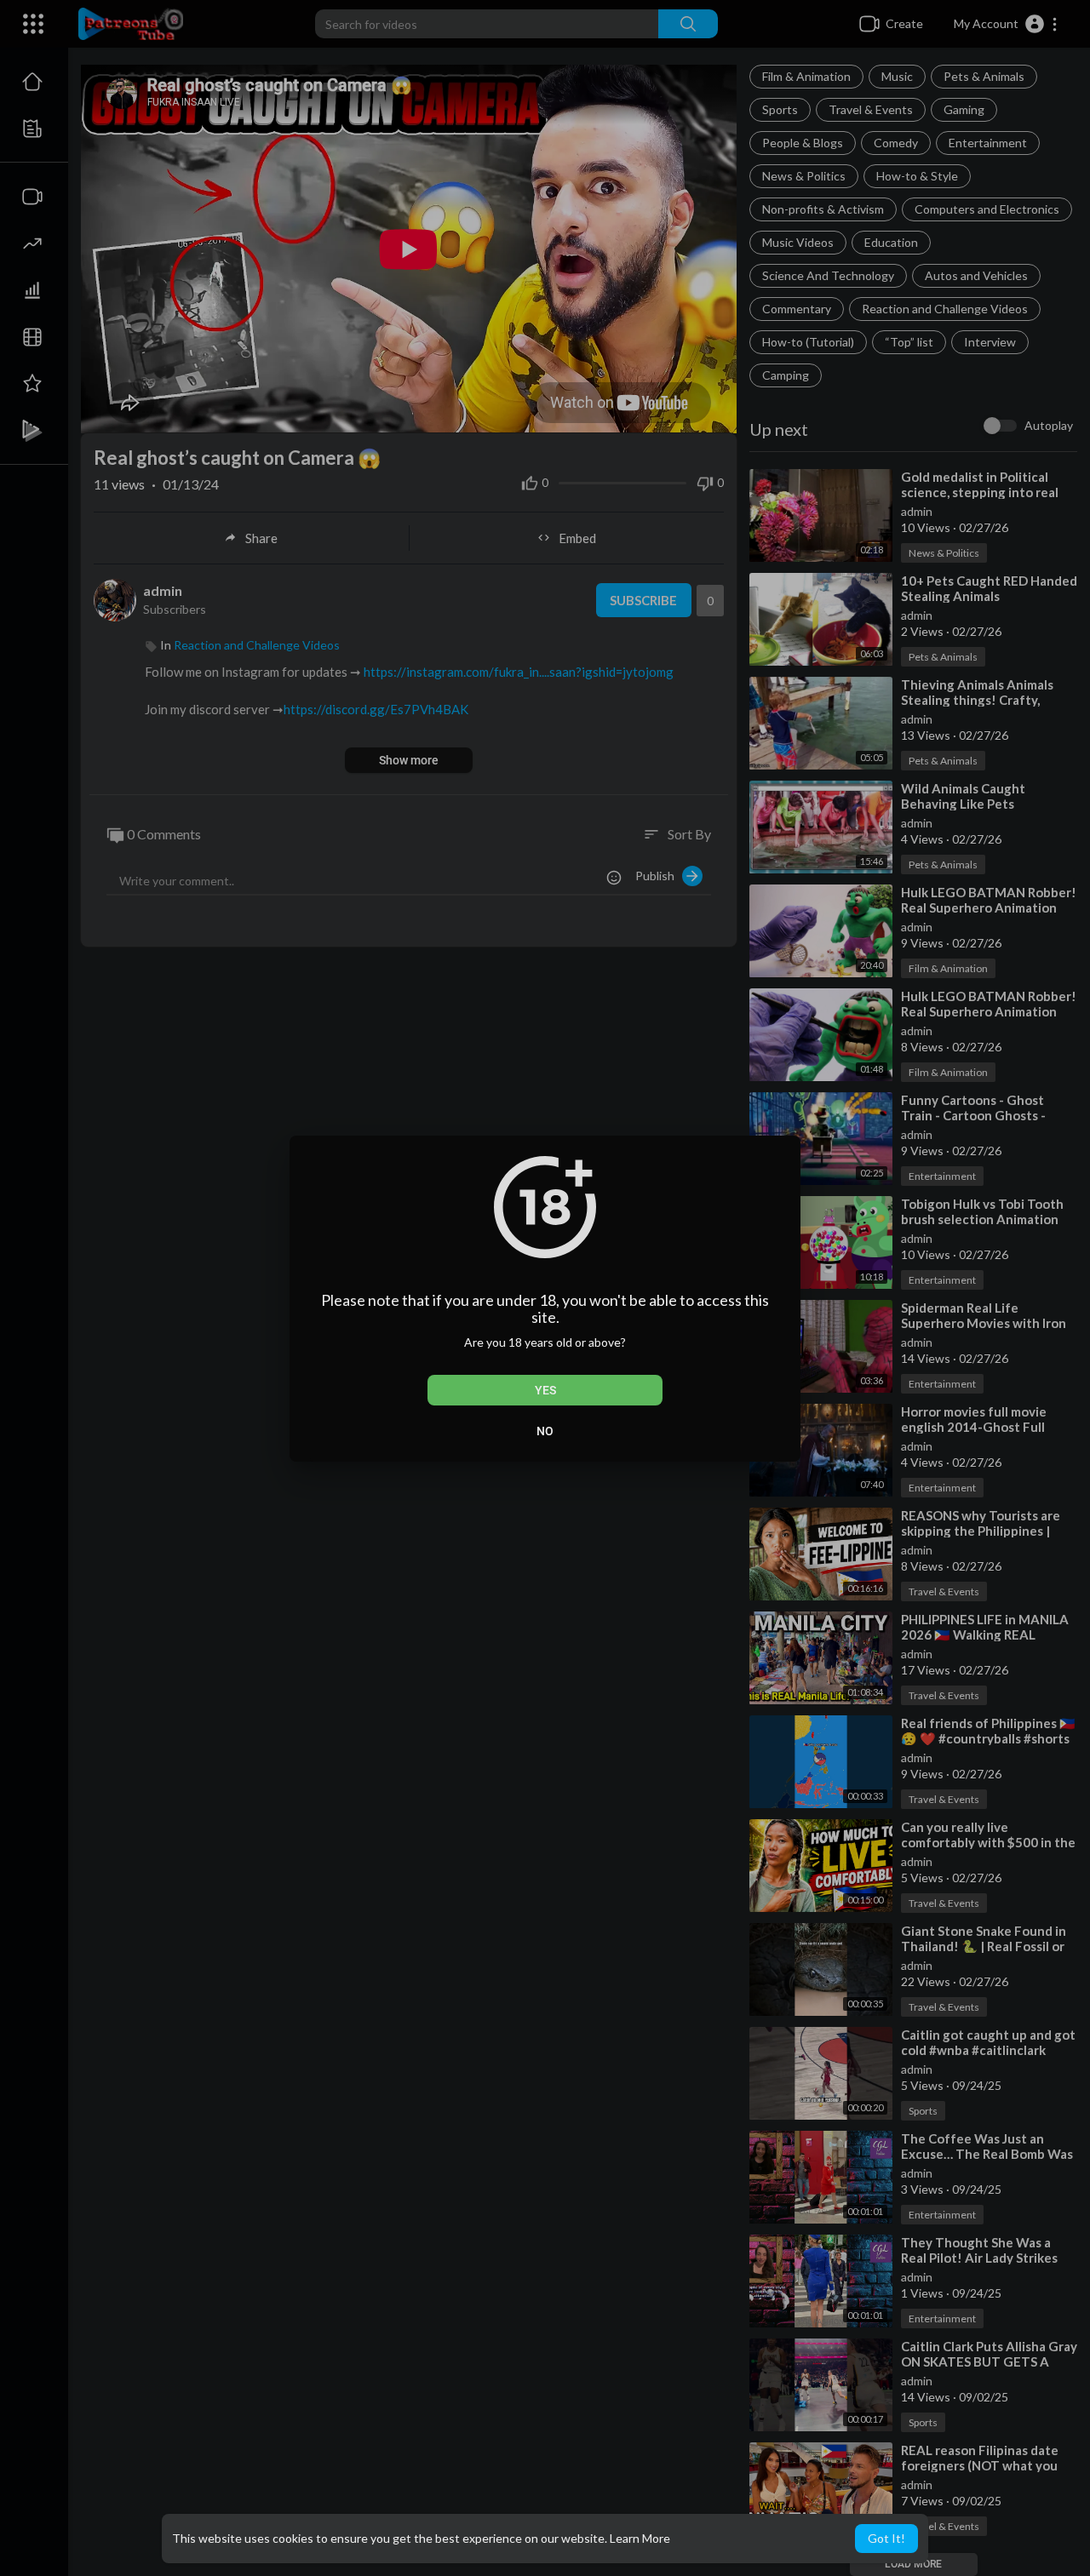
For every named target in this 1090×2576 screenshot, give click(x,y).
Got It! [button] (886, 2538)
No (545, 1431)
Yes (545, 1390)
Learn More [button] (640, 2538)
